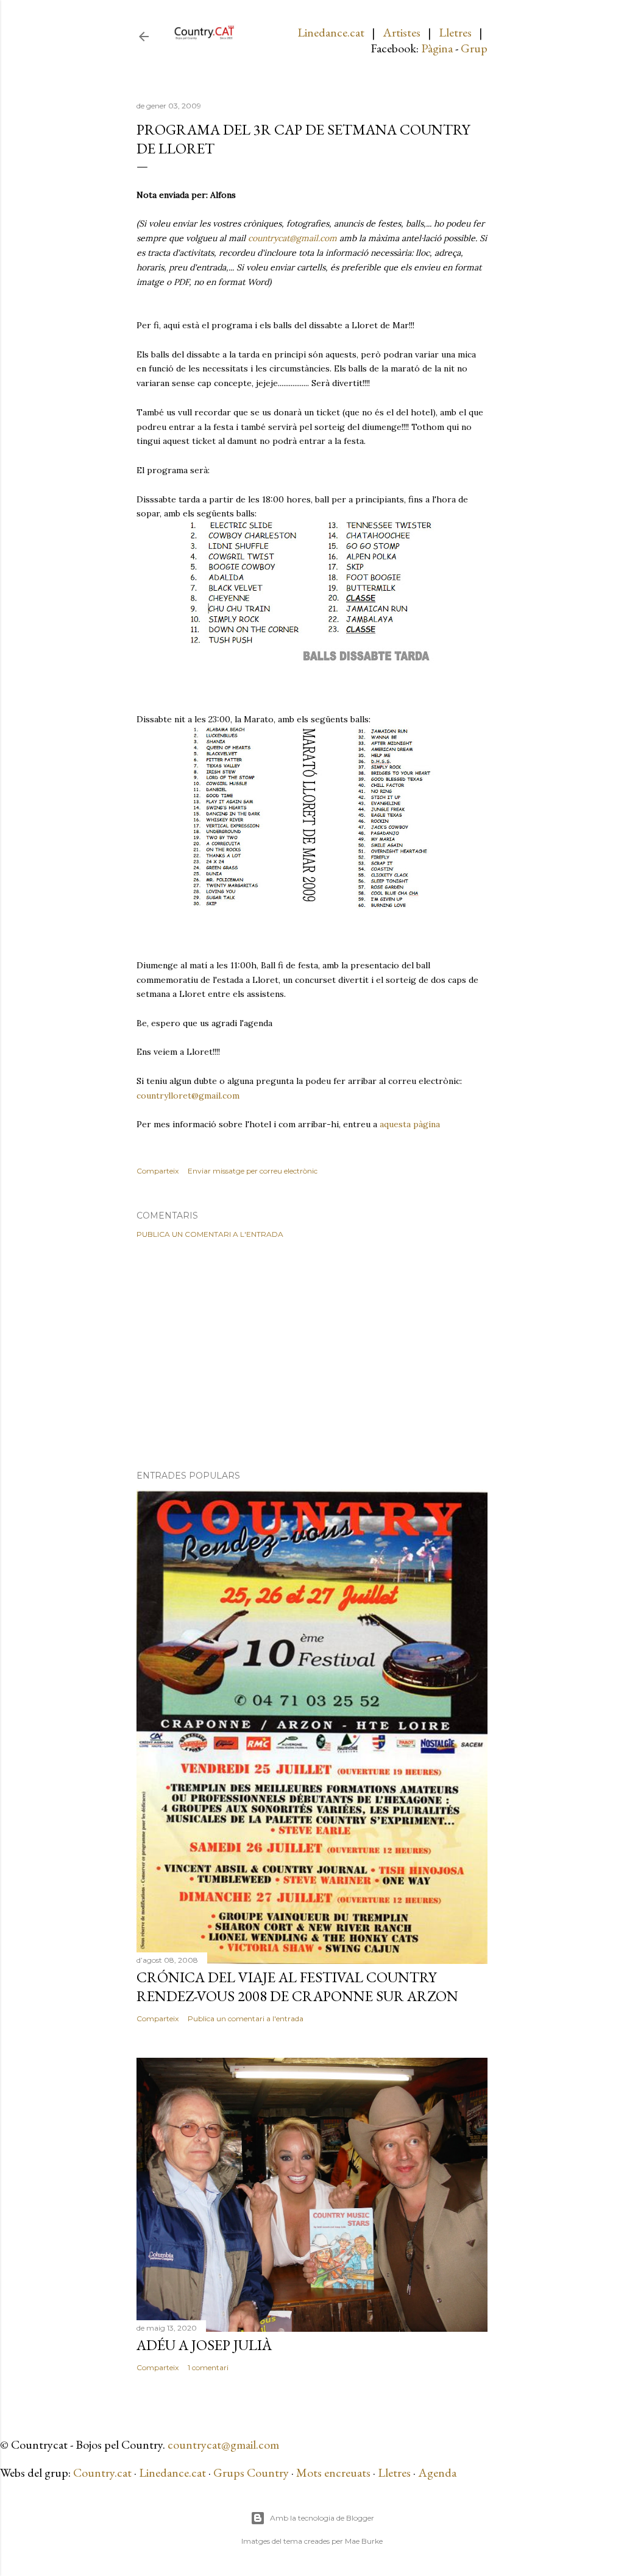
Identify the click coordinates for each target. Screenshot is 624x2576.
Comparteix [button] (158, 1171)
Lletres (455, 32)
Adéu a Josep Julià (204, 2345)
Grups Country (252, 2472)
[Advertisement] (312, 1354)
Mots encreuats (333, 2472)
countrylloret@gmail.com (188, 1096)
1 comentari (208, 2367)
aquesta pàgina (410, 1124)
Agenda (437, 2472)
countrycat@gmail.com (292, 238)
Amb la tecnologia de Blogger (322, 2518)
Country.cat (102, 2472)
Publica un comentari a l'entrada (210, 1234)
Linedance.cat (331, 32)
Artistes (402, 32)
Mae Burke (364, 2541)
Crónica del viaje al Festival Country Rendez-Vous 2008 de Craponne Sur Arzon (297, 1987)
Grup (474, 48)
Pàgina (437, 48)
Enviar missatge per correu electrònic (253, 1171)
